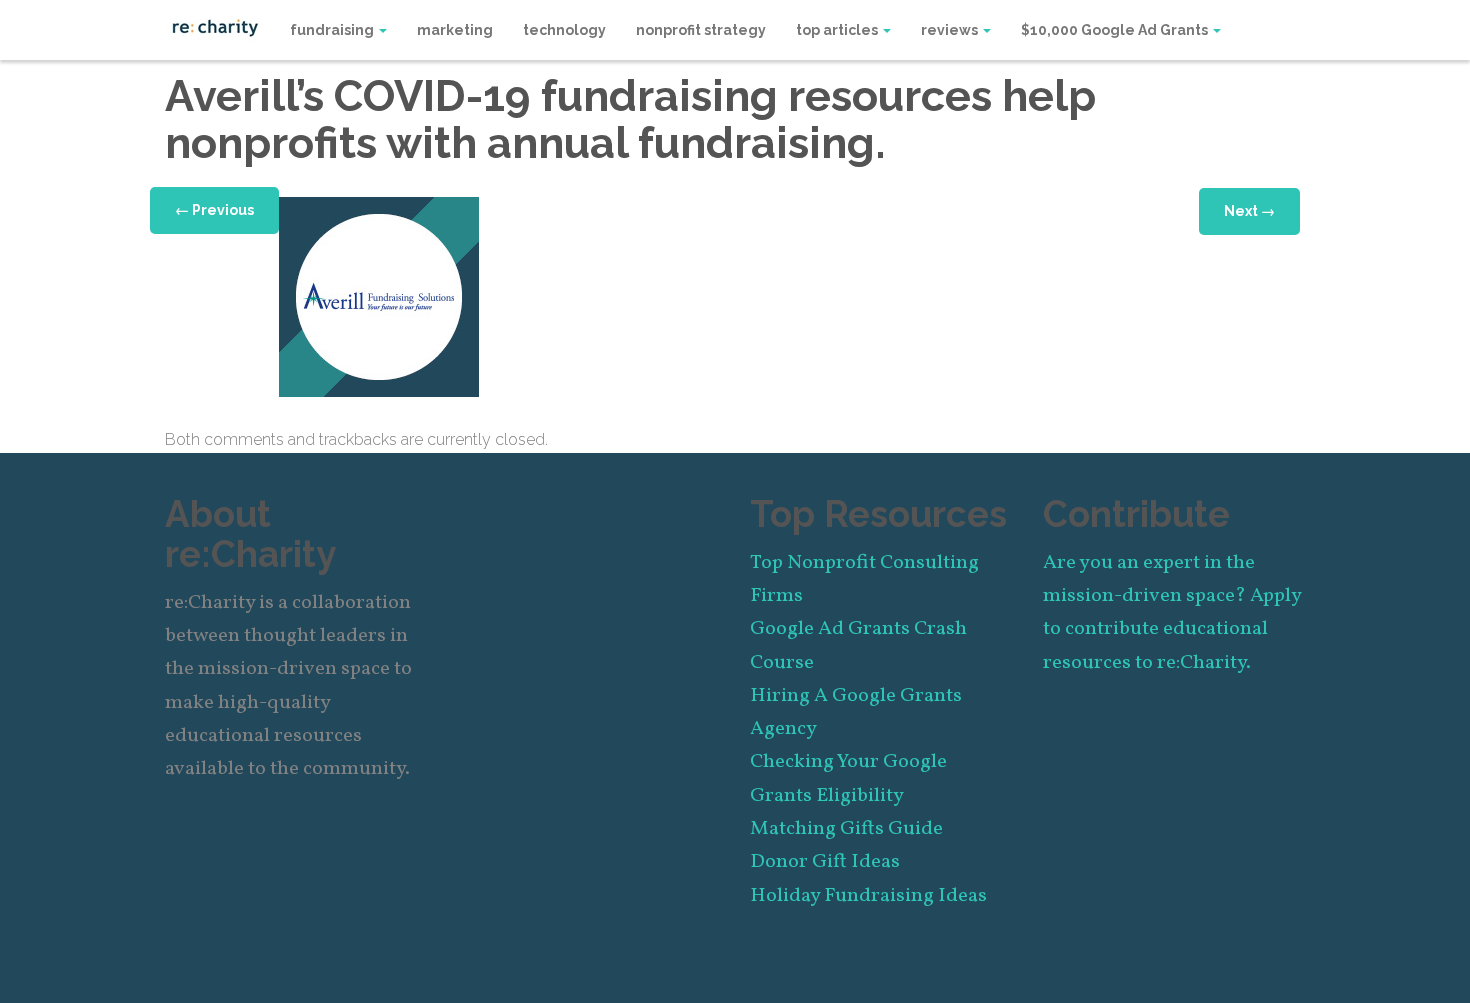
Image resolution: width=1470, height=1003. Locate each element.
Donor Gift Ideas (825, 862)
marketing (455, 30)
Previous (214, 210)
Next (1249, 211)
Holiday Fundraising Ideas (868, 896)
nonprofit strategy (701, 30)
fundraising (333, 30)
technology (564, 30)
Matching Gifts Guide (846, 829)
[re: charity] (215, 26)
